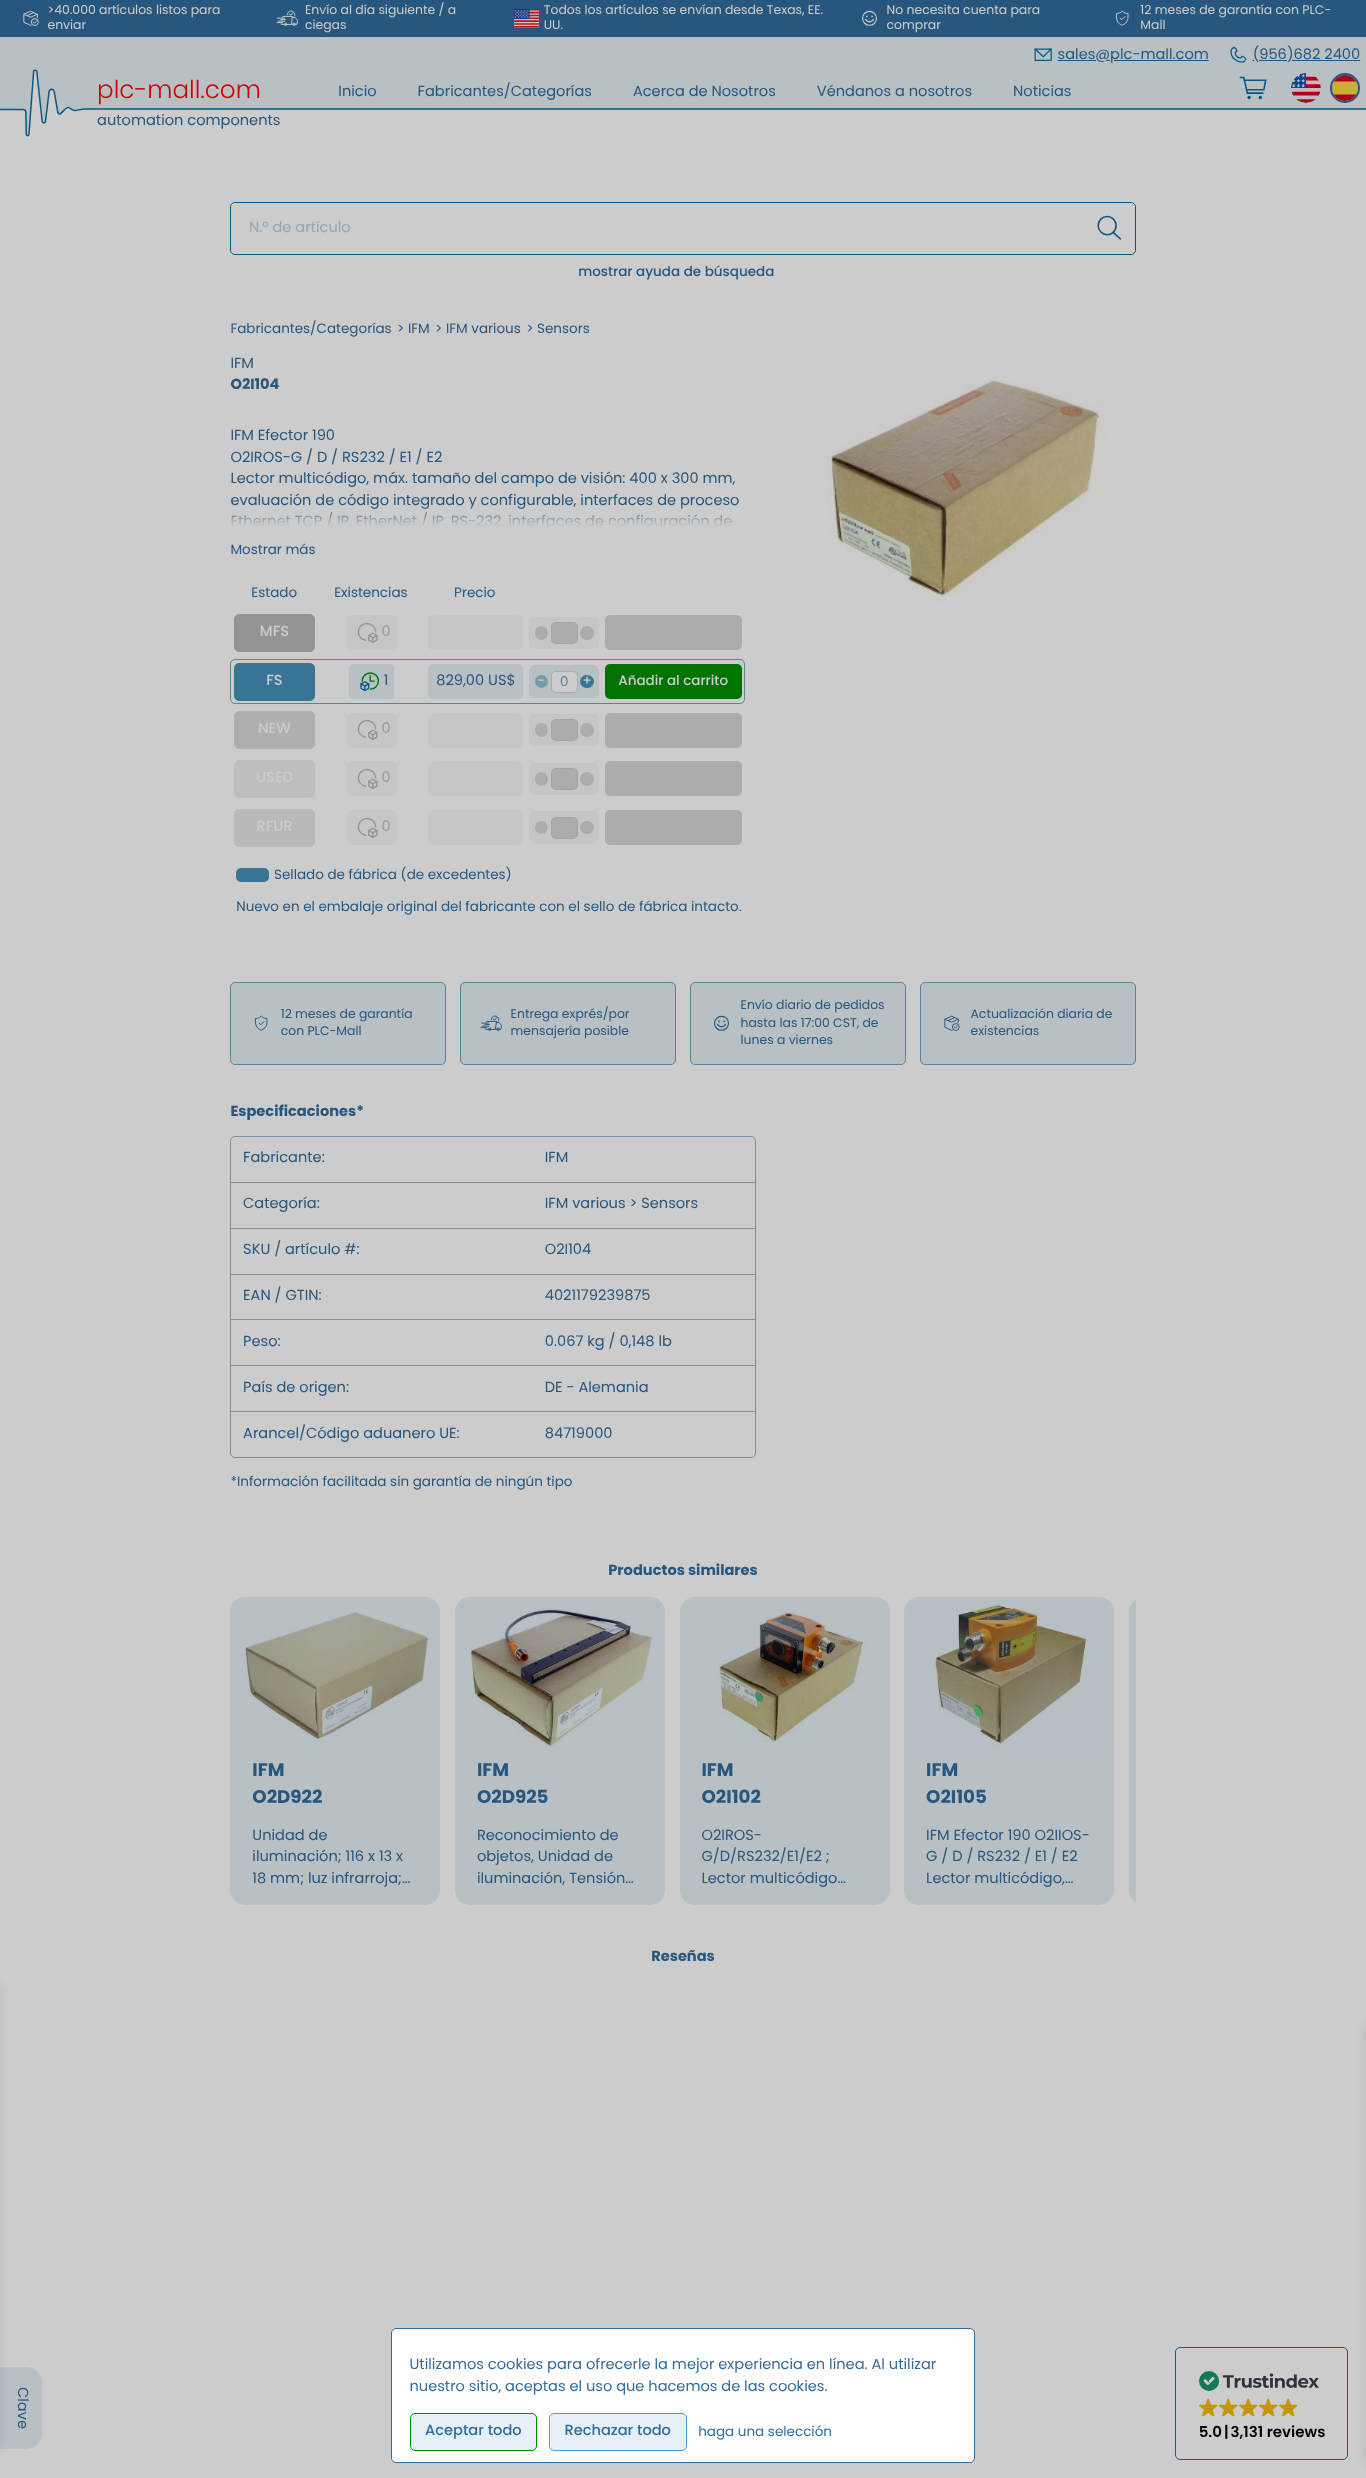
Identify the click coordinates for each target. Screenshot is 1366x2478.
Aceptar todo (473, 2431)
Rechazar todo (617, 2431)
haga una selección (765, 2431)
